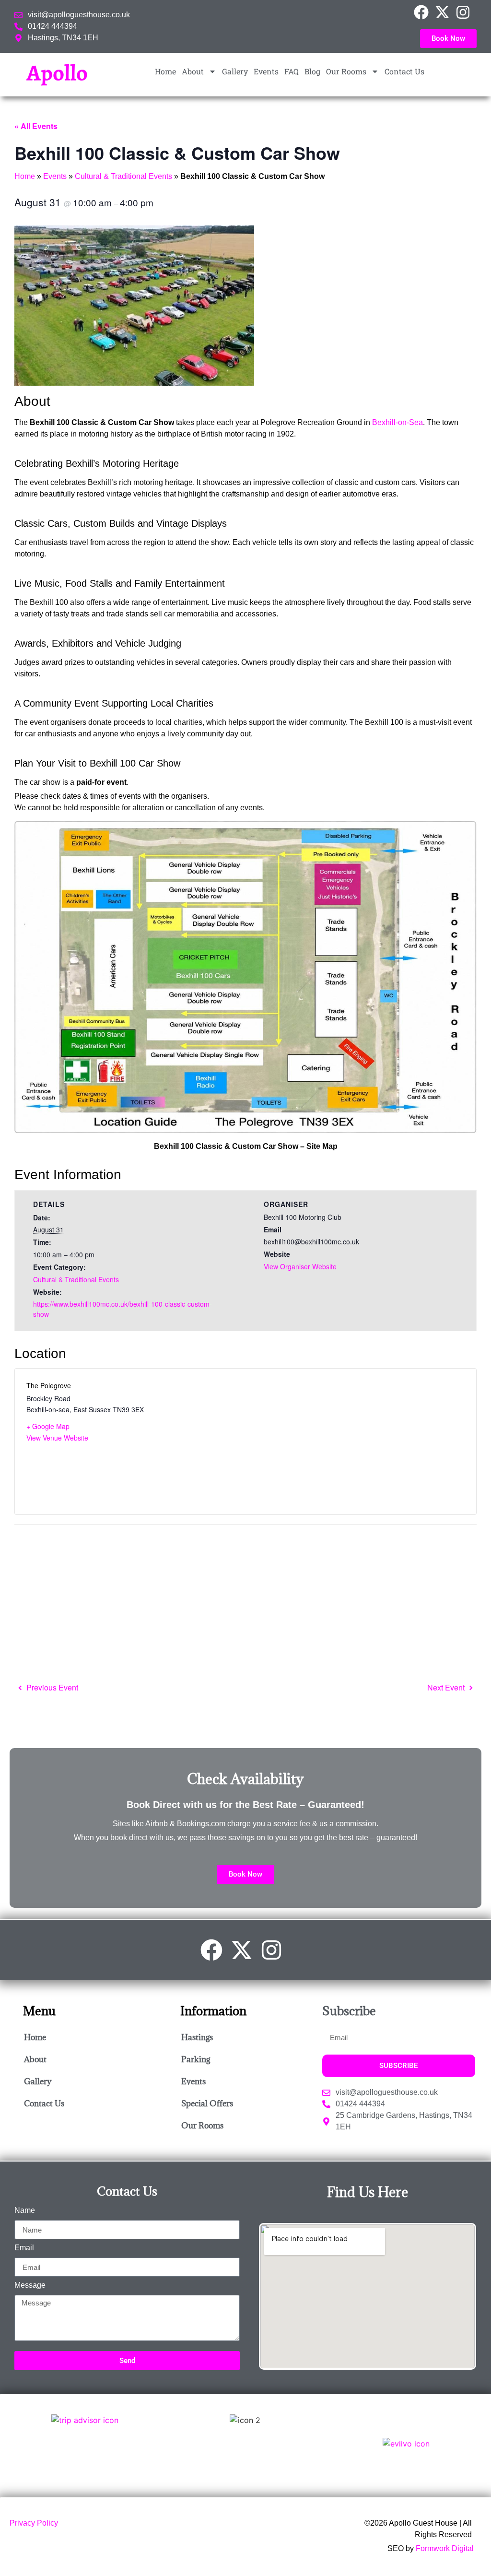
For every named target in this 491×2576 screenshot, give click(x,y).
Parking (196, 2059)
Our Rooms (346, 71)
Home (165, 71)
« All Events (36, 126)
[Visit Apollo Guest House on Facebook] (424, 12)
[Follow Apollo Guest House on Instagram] (466, 12)
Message (30, 2285)
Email (24, 2248)
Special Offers (207, 2103)
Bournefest (49, 1688)
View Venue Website (57, 1438)
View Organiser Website (300, 1266)
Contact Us (404, 71)
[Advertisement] (245, 1602)
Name (25, 2210)
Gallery (235, 71)
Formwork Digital (445, 2548)
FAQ (292, 71)
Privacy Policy (34, 2523)
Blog (312, 71)
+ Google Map (48, 1426)
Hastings (197, 2037)
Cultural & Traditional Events (123, 176)
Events (266, 71)
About (193, 71)
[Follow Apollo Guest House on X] (445, 12)
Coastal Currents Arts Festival (450, 1688)
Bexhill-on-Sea (397, 422)
